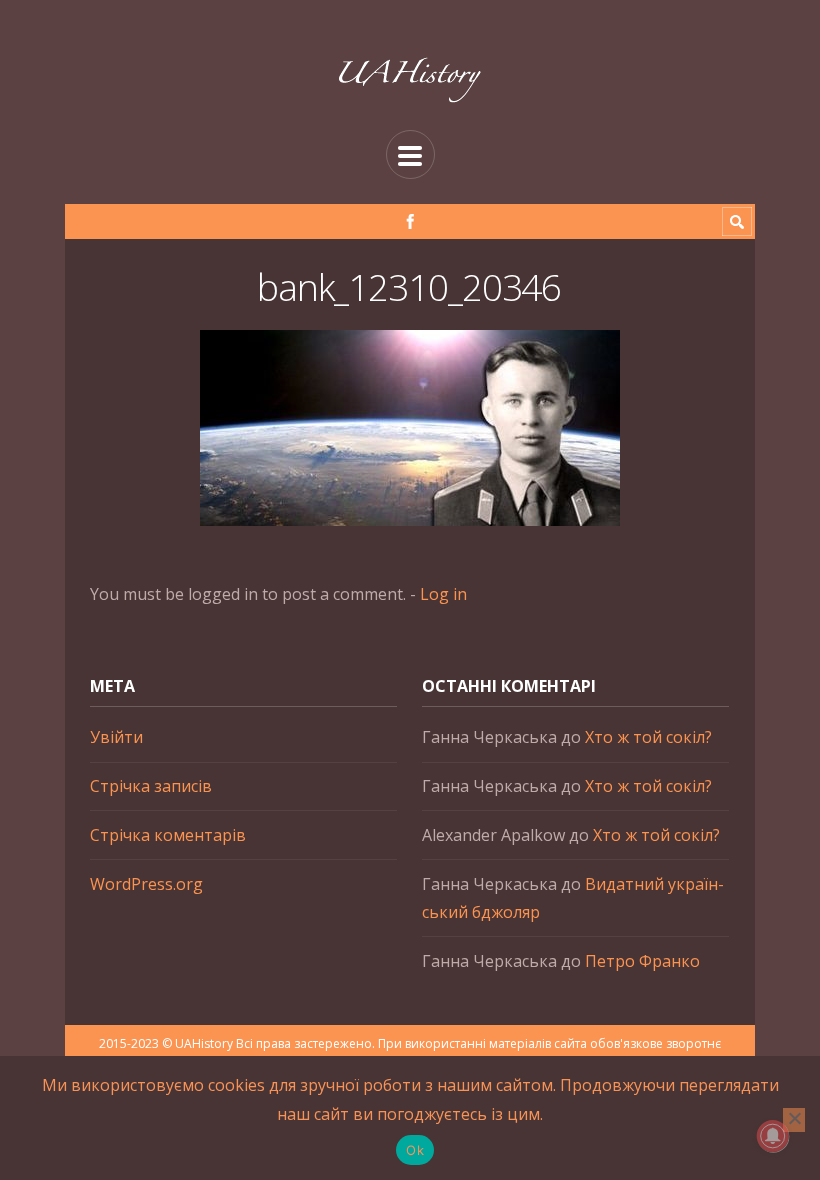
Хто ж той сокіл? (648, 737)
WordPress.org (146, 884)
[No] (794, 1120)
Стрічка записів (151, 786)
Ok (415, 1150)
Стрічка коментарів (168, 835)
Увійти (116, 737)
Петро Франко (642, 961)
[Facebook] (410, 221)
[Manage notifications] (773, 1136)
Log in (443, 594)
